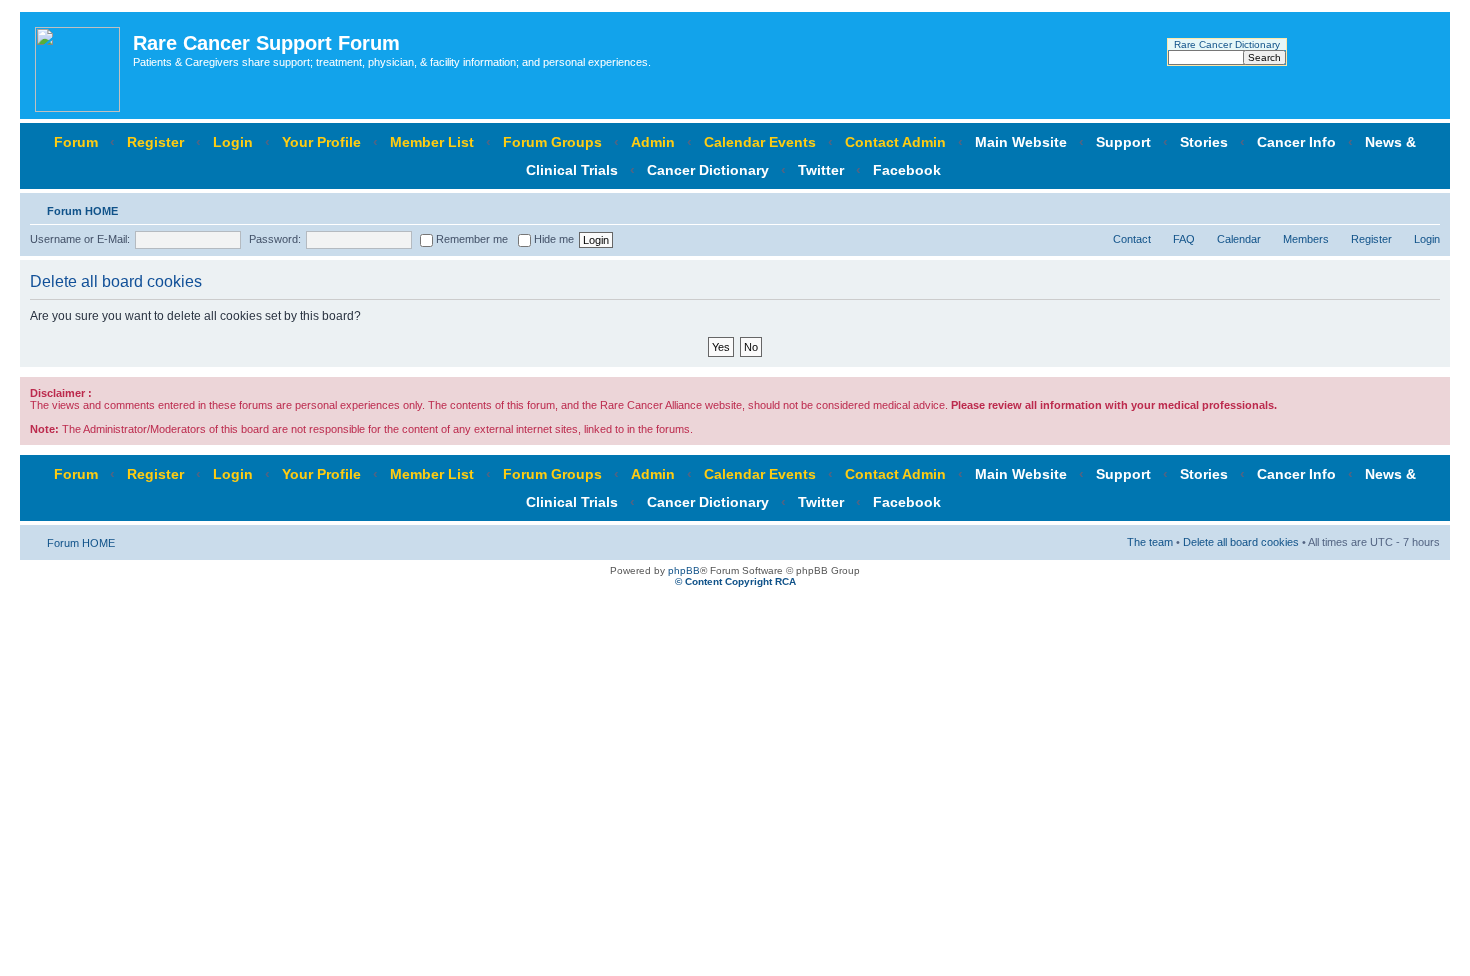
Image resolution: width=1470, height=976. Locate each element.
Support (1123, 142)
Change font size (1425, 207)
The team (1150, 542)
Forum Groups (552, 142)
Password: (275, 239)
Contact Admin (895, 142)
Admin (653, 142)
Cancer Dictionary (708, 170)
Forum (76, 142)
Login (233, 142)
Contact (1132, 239)
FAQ (1184, 239)
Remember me (470, 239)
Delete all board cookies (1241, 542)
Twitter (821, 170)
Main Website (1021, 142)
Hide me (552, 239)
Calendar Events (760, 142)
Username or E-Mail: (80, 239)
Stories (1204, 142)
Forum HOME (82, 211)
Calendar (1239, 239)
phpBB (684, 570)
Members (1306, 239)
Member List (432, 142)
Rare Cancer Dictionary (1227, 44)
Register (155, 142)
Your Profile (321, 142)
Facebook (907, 170)
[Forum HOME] (79, 65)
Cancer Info (1296, 142)
